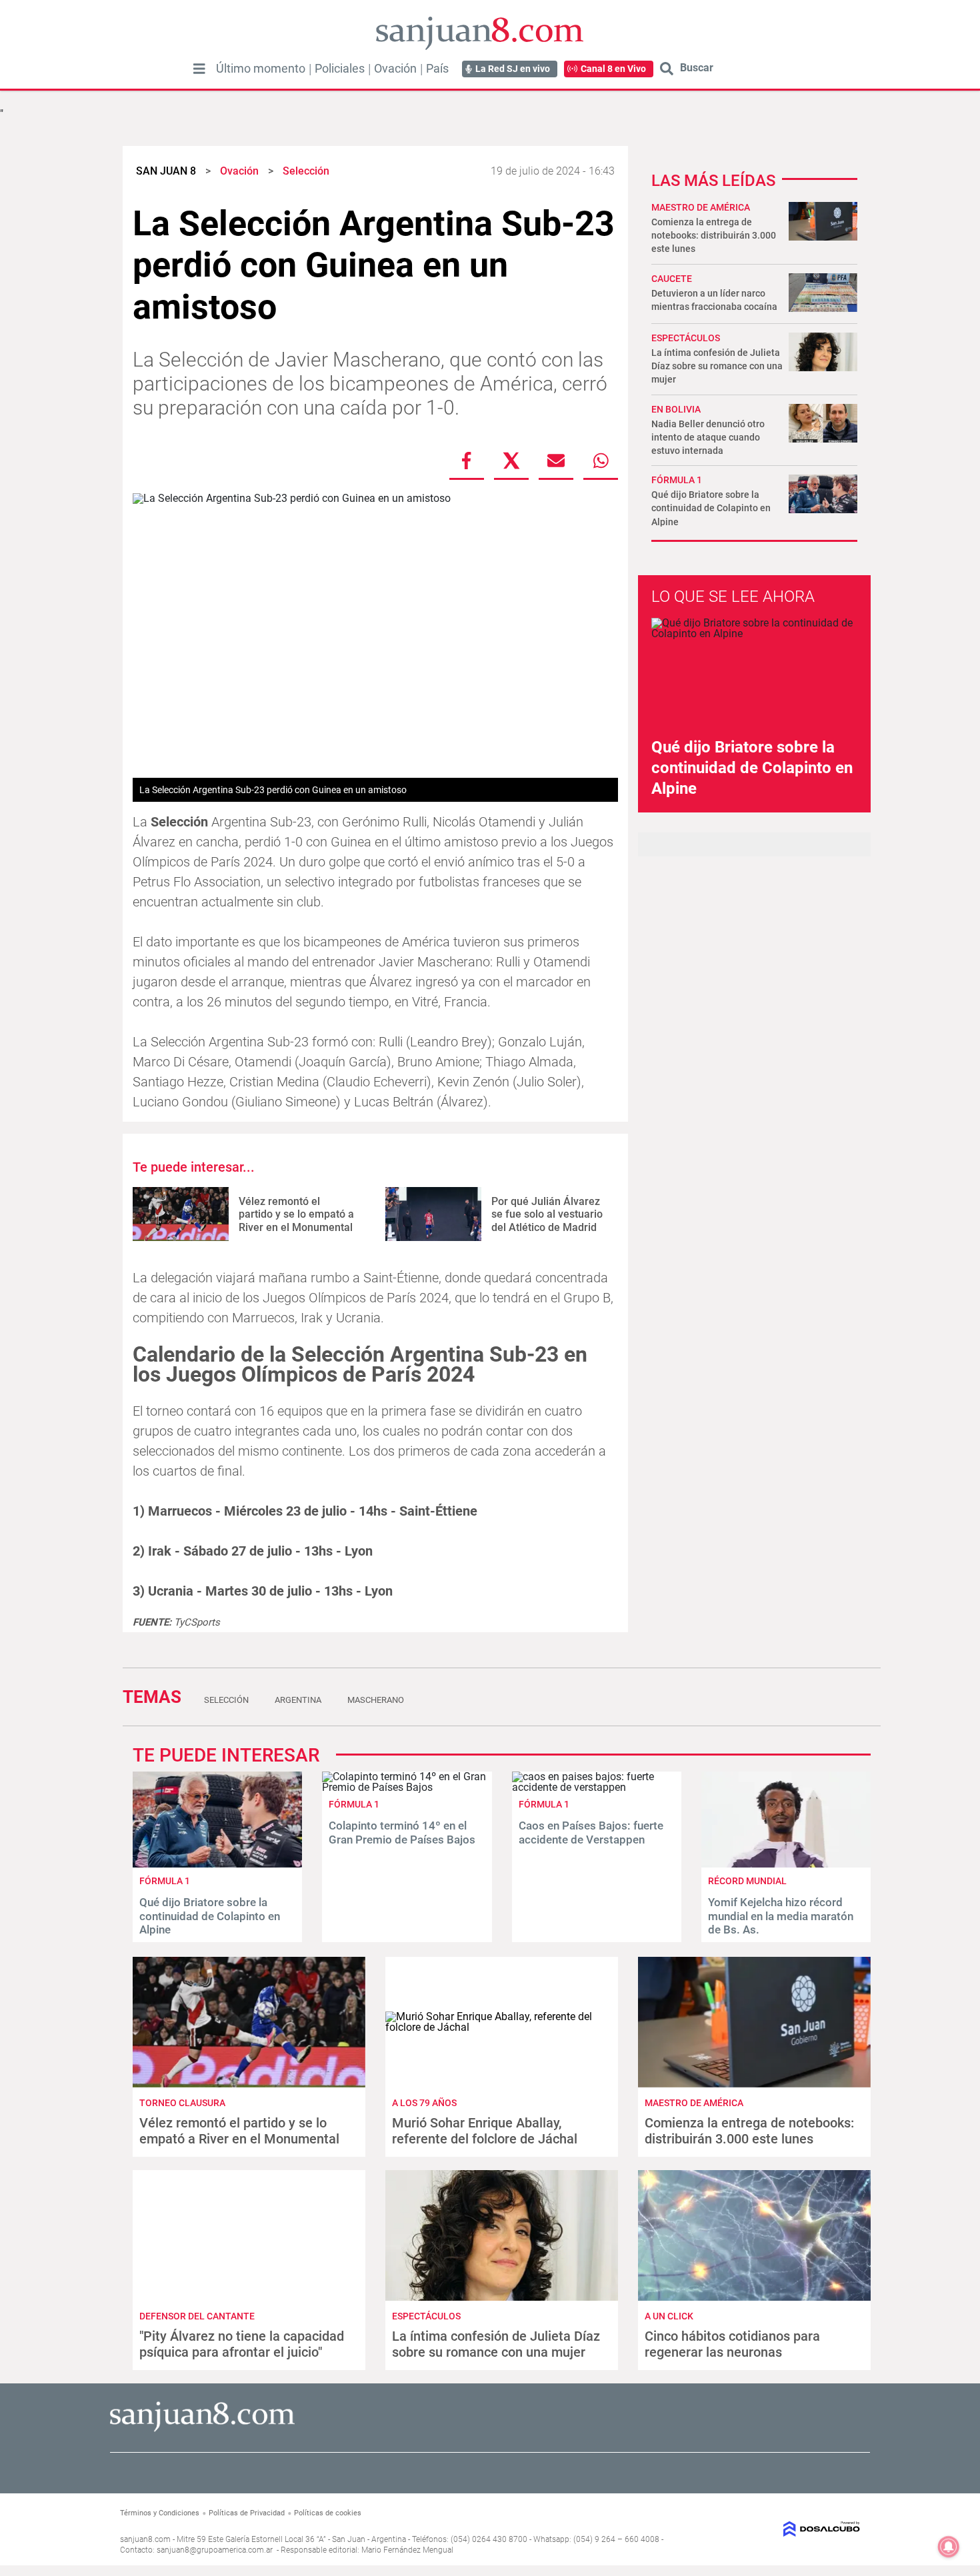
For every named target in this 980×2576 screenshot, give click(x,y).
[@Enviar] (556, 461)
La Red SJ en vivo (513, 69)
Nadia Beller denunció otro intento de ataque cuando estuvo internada (708, 437)
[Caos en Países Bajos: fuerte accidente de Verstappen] (597, 1787)
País (437, 69)
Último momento (261, 69)
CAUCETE (672, 279)
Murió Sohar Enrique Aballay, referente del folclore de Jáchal (485, 2131)
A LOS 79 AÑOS (424, 2103)
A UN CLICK (669, 2316)
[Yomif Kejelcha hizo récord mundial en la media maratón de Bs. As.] (786, 1864)
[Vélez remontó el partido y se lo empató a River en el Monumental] (181, 1214)
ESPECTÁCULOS (686, 338)
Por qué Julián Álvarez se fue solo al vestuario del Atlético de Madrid (547, 1214)
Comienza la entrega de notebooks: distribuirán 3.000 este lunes (714, 235)
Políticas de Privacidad (247, 2513)
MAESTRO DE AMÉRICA (701, 207)
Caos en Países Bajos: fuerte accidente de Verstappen (591, 1832)
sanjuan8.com (145, 2539)
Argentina (298, 1700)
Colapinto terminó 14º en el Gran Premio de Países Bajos (402, 1832)
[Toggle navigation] (199, 69)
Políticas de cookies (328, 2513)
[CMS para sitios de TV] (775, 2529)
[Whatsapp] (601, 461)
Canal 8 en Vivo (613, 69)
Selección (226, 1700)
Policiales (340, 69)
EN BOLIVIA (676, 409)
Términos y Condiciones (160, 2513)
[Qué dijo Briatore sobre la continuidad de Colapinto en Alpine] (217, 1864)
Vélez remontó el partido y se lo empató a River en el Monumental (296, 1214)
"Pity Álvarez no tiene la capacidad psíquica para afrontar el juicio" (242, 2344)
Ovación (395, 69)
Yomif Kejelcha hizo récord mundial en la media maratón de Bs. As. (781, 1916)
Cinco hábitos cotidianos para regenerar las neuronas (732, 2344)
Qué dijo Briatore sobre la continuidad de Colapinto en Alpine (711, 508)
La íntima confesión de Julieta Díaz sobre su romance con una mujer (717, 366)
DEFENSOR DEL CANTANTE (197, 2316)
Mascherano (376, 1700)
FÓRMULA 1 (677, 480)
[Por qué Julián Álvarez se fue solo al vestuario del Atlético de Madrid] (433, 1214)
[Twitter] (511, 461)
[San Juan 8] (202, 2430)
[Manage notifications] (949, 2547)
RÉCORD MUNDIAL (747, 1881)
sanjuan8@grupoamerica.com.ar (215, 2550)
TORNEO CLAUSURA (182, 2103)
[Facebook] (467, 461)
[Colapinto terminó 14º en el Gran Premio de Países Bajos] (407, 1787)
